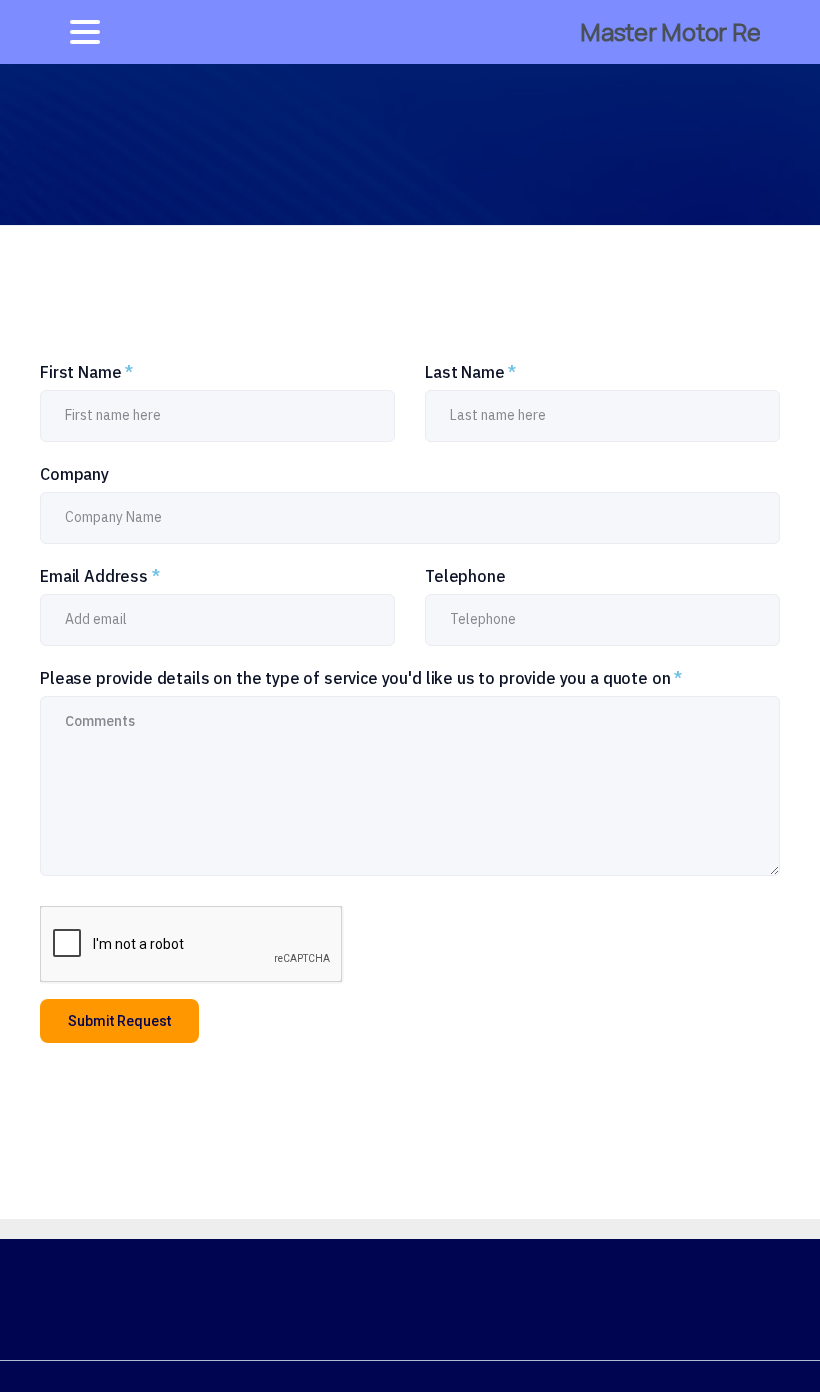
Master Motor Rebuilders (667, 31)
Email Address (100, 576)
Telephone (465, 576)
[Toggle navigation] (85, 32)
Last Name (470, 372)
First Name (86, 372)
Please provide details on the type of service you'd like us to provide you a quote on (361, 678)
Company (74, 474)
